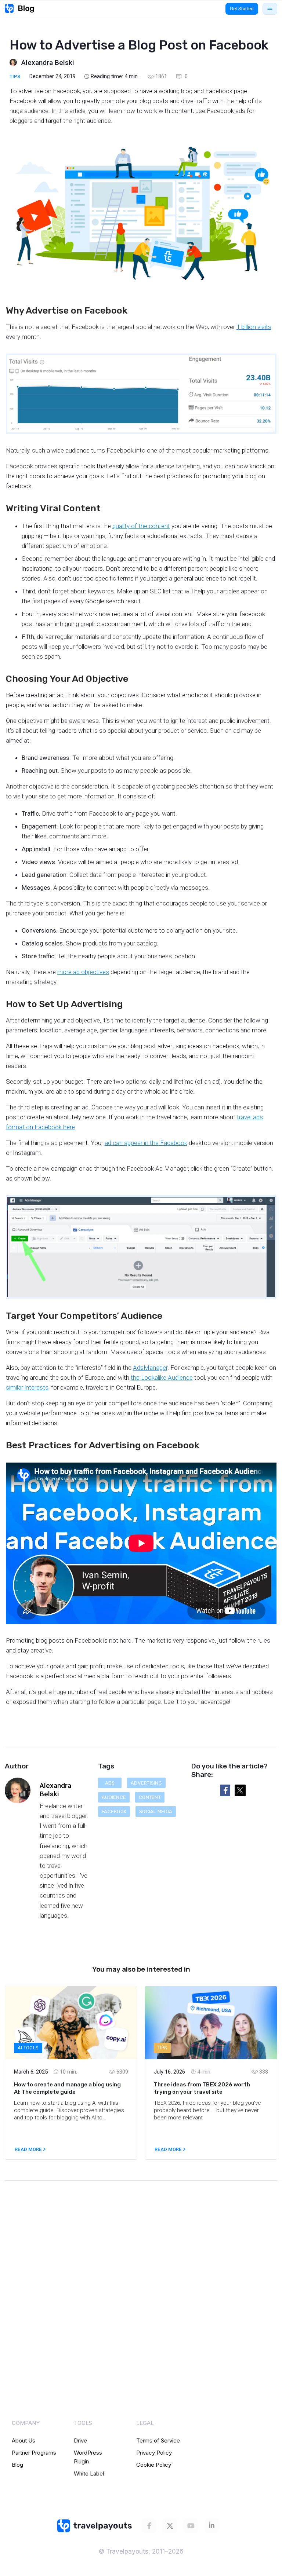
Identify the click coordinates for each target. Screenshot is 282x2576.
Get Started (242, 9)
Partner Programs (34, 2453)
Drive (80, 2440)
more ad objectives (83, 972)
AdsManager (150, 1368)
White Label (89, 2473)
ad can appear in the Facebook (146, 1143)
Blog (17, 2465)
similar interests (27, 1387)
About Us (23, 2440)
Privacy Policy (154, 2453)
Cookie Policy (154, 2465)
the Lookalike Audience (162, 1377)
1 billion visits (254, 327)
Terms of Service (158, 2440)
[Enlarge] (267, 363)
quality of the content (141, 526)
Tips (15, 76)
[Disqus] (141, 2296)
